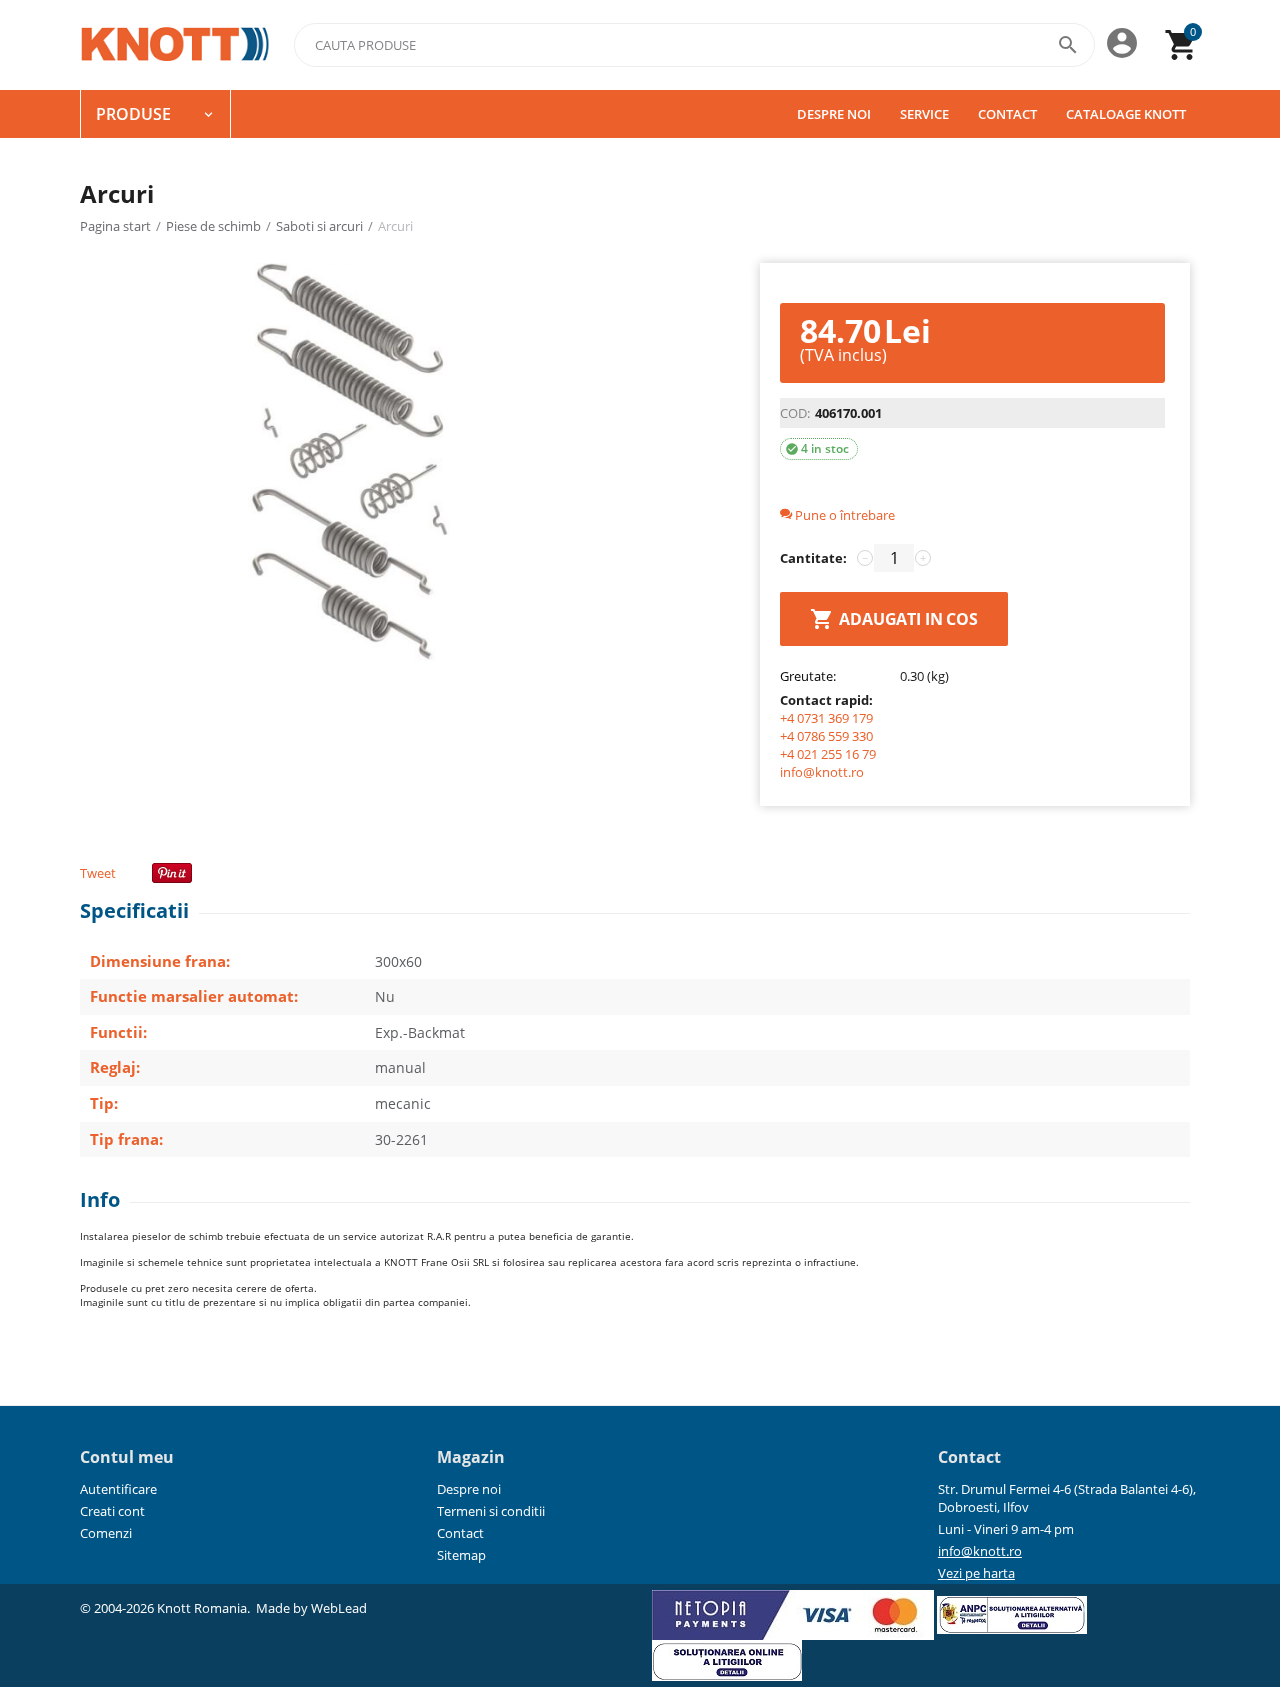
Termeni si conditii (491, 1511)
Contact (1007, 114)
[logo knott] (175, 45)
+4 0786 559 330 (826, 736)
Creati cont (112, 1511)
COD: (795, 413)
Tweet (98, 873)
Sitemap (461, 1555)
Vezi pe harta (976, 1573)
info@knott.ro (822, 772)
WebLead (339, 1608)
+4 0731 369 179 (826, 718)
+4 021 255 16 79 (828, 754)
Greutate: (808, 676)
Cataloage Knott (1126, 114)
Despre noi (834, 114)
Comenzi (106, 1533)
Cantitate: (813, 558)
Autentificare (118, 1489)
